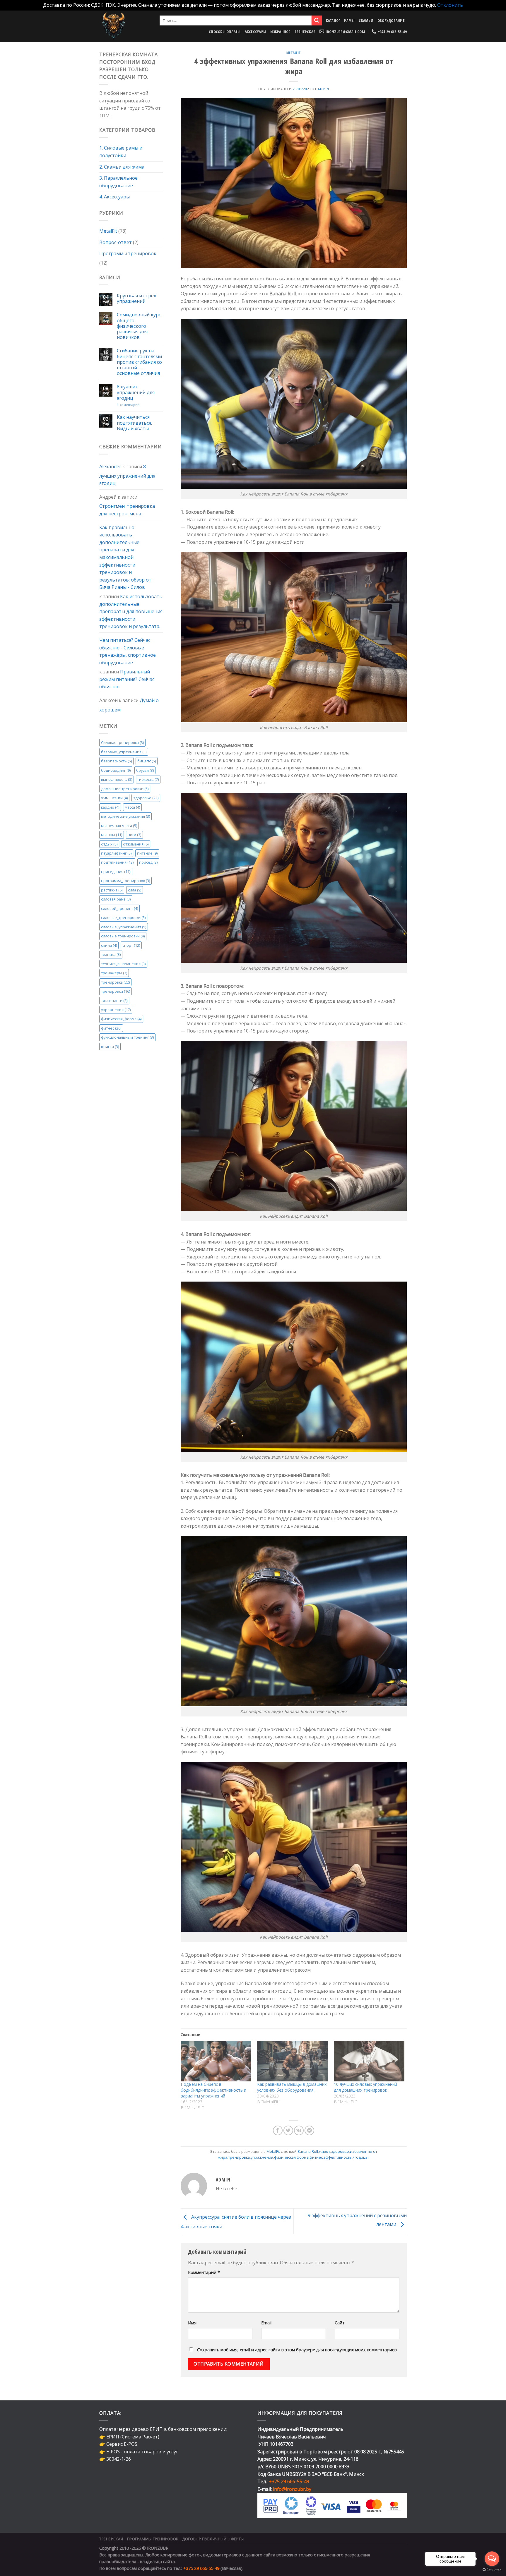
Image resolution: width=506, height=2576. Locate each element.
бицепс (147, 761)
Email (266, 2323)
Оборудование (391, 20)
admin (323, 89)
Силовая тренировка (122, 742)
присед (148, 862)
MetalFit (108, 231)
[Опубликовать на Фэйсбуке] (278, 2130)
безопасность (116, 761)
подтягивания (117, 862)
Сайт (340, 2323)
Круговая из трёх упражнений (136, 298)
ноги (134, 835)
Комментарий (204, 2272)
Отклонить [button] (450, 5)
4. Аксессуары (114, 197)
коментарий (128, 404)
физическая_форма (121, 1019)
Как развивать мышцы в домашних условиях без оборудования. (292, 2087)
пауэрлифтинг (116, 853)
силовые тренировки (123, 936)
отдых (109, 844)
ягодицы (360, 2157)
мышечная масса (119, 825)
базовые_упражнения (124, 752)
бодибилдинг (116, 770)
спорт (131, 945)
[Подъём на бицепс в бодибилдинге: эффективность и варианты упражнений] (216, 2061)
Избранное (280, 32)
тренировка (115, 982)
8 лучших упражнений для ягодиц (136, 392)
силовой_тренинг (119, 908)
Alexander (110, 467)
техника (111, 954)
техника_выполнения (123, 963)
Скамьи (366, 20)
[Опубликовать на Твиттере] (288, 2130)
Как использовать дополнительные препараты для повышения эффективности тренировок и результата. (131, 611)
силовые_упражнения (124, 927)
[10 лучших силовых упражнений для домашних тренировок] (369, 2061)
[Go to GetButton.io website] (492, 2570)
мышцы (112, 835)
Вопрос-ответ (116, 242)
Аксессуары (256, 32)
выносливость (117, 779)
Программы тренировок (128, 253)
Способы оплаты (225, 32)
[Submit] (317, 20)
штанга (110, 1046)
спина (109, 945)
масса (132, 807)
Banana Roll (308, 2151)
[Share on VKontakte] (299, 2130)
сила (135, 890)
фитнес (111, 1028)
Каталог (333, 20)
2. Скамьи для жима (122, 167)
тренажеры (114, 973)
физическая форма (291, 2157)
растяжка (112, 890)
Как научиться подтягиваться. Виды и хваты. (134, 423)
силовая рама (116, 899)
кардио (110, 807)
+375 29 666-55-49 (289, 2481)
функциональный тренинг (127, 1037)
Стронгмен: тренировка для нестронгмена (127, 510)
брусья (145, 770)
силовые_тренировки (123, 917)
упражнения (116, 1010)
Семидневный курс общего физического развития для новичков (139, 326)
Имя (192, 2323)
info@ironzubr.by (292, 2489)
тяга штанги (114, 1000)
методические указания (125, 816)
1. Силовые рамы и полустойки (121, 152)
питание (147, 853)
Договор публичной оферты (213, 2539)
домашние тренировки (125, 788)
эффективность (338, 2157)
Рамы (349, 20)
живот (324, 2151)
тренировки (116, 991)
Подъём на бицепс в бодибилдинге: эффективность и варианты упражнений (213, 2090)
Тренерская (305, 32)
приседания (116, 872)
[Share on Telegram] (309, 2130)
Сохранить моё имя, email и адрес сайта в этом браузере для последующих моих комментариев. (297, 2350)
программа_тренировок (125, 881)
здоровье (146, 798)
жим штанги (114, 798)
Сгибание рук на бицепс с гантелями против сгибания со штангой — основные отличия (139, 362)
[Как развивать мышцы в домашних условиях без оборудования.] (293, 2061)
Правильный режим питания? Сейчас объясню (127, 679)
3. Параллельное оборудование (118, 182)
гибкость (148, 779)
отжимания (136, 844)
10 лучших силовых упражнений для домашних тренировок (365, 2087)
